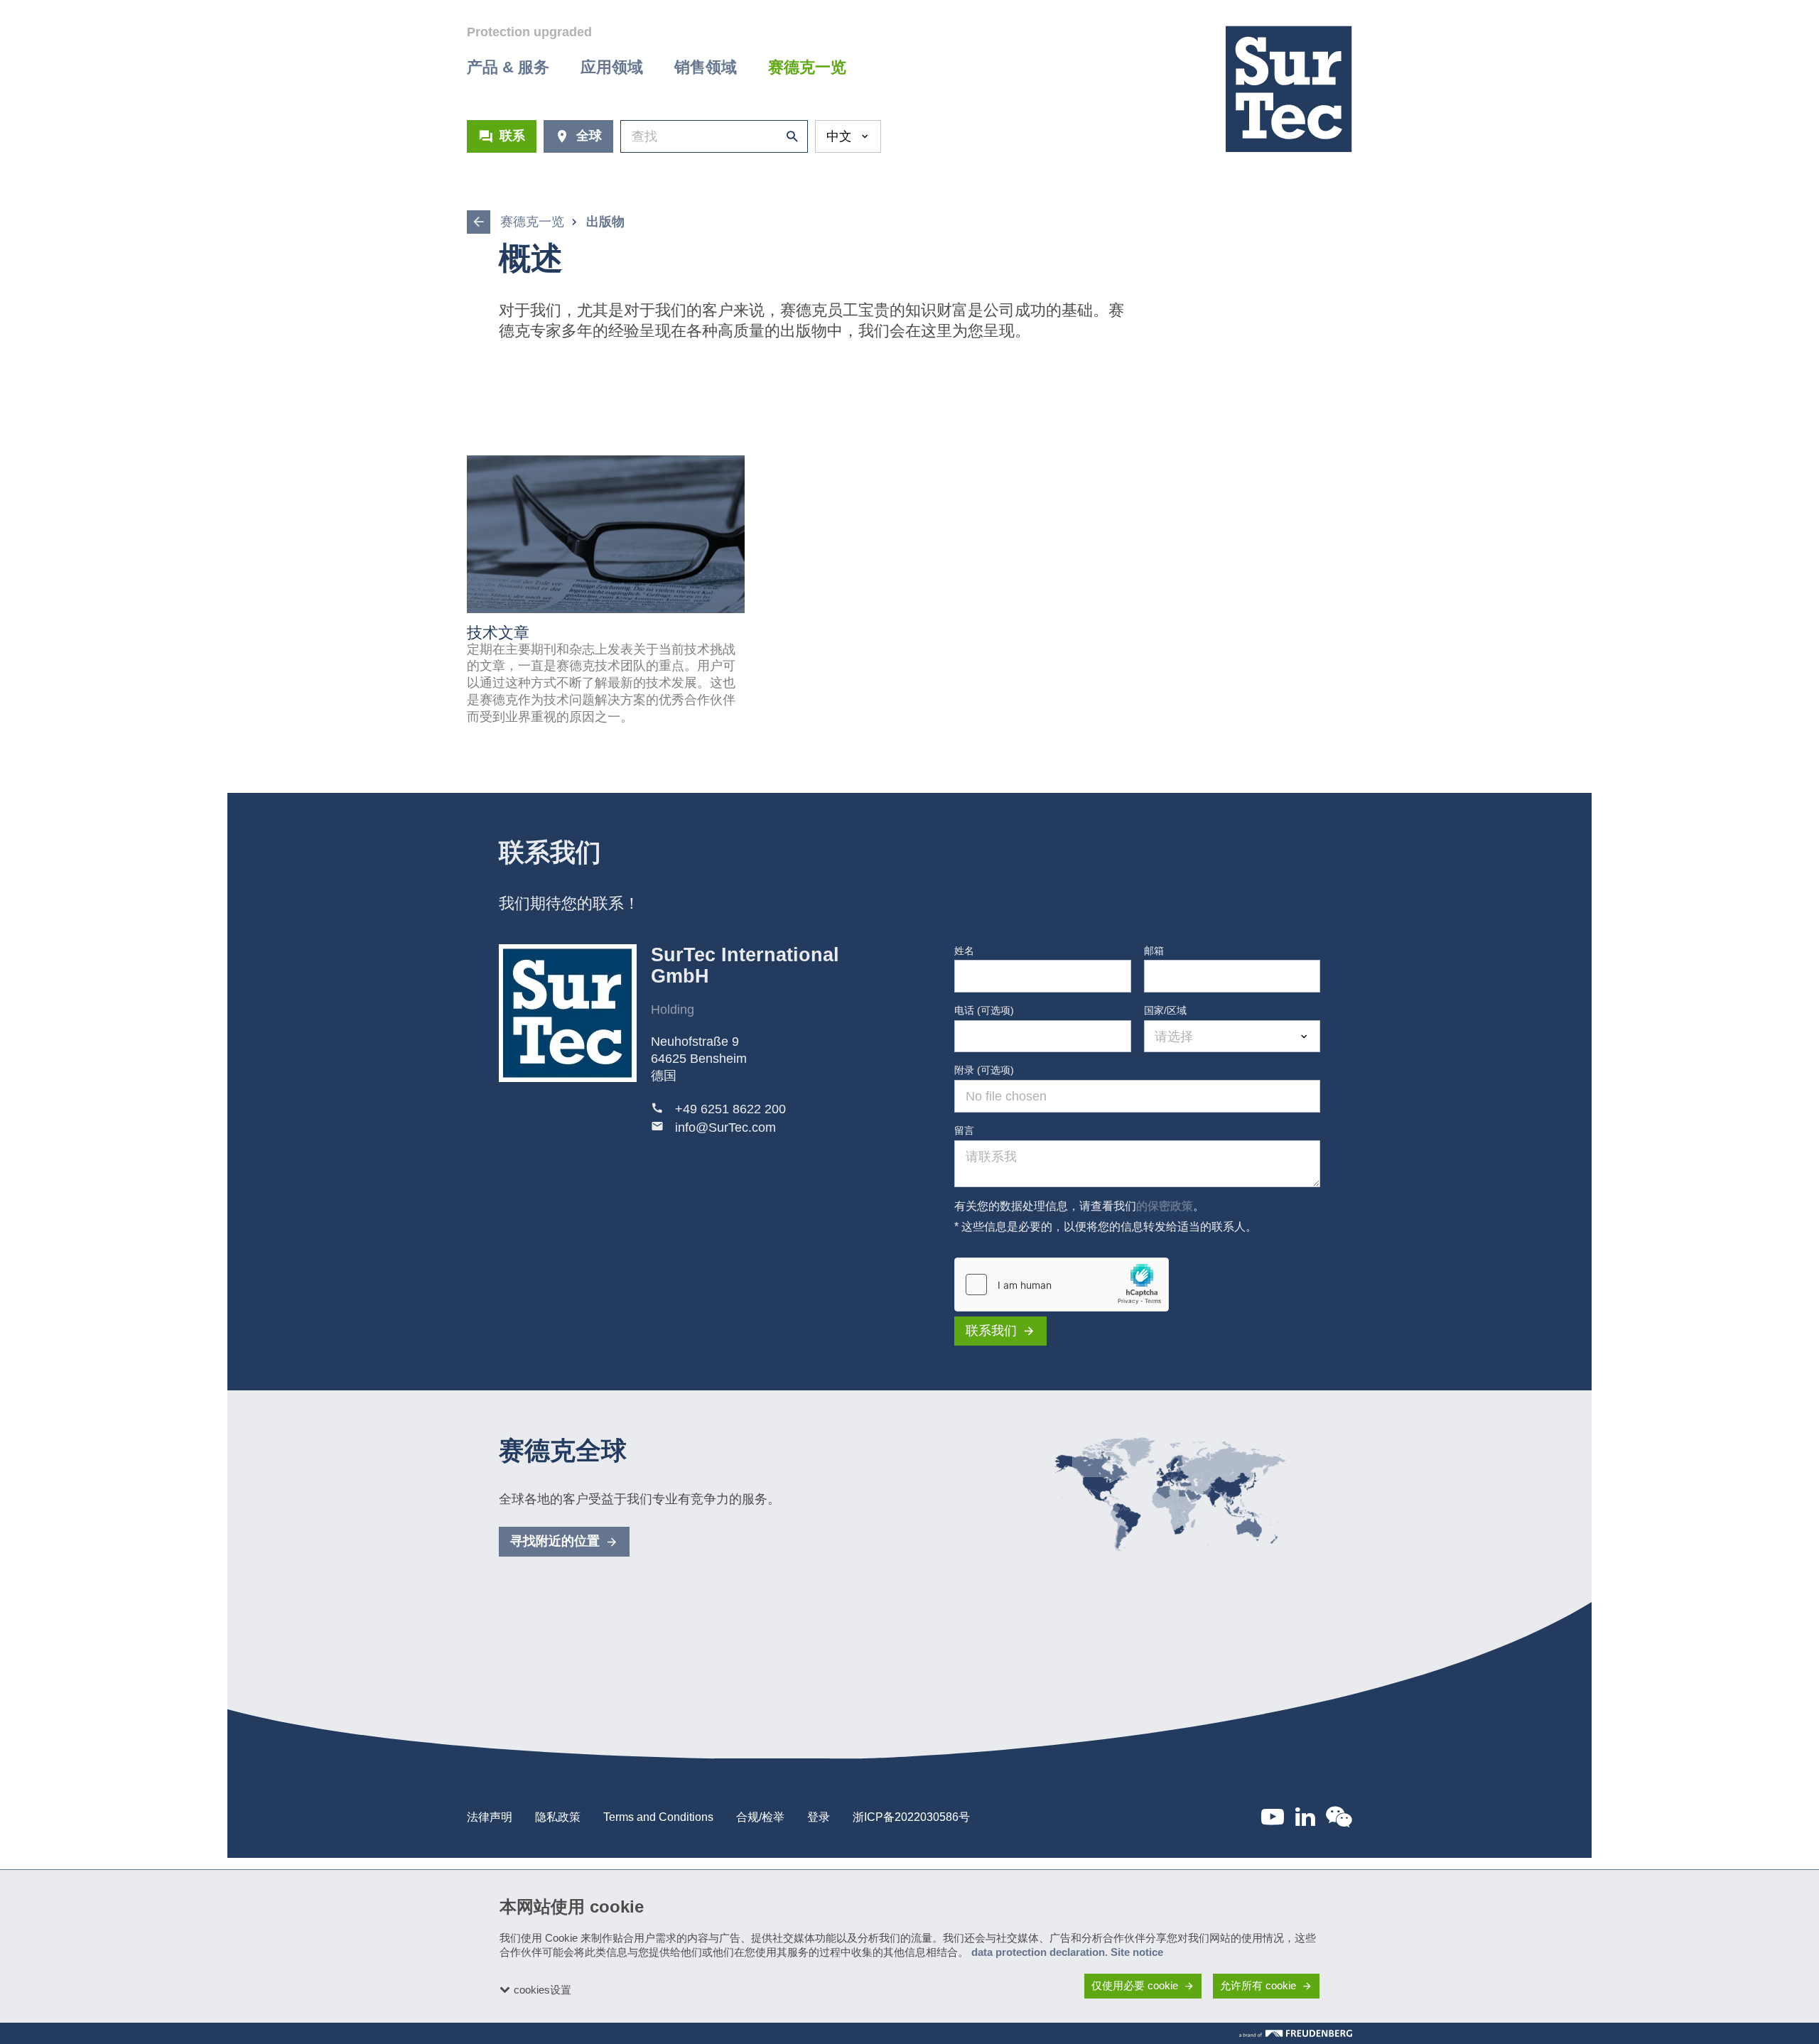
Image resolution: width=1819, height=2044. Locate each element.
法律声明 (490, 1817)
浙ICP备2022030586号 (911, 1817)
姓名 (964, 951)
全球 (589, 136)
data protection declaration (1038, 1952)
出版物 (605, 222)
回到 (479, 222)
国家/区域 (1165, 1010)
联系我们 (991, 1331)
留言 (964, 1130)
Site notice (1137, 1952)
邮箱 (1154, 951)
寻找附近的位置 (555, 1541)
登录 (819, 1817)
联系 (512, 136)
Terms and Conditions (658, 1817)
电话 (984, 1010)
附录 (984, 1070)
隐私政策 (558, 1817)
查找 (789, 136)
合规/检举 (760, 1817)
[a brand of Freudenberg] (1296, 2033)
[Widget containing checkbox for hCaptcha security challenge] (1062, 1285)
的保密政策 (1165, 1206)
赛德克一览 (532, 222)
